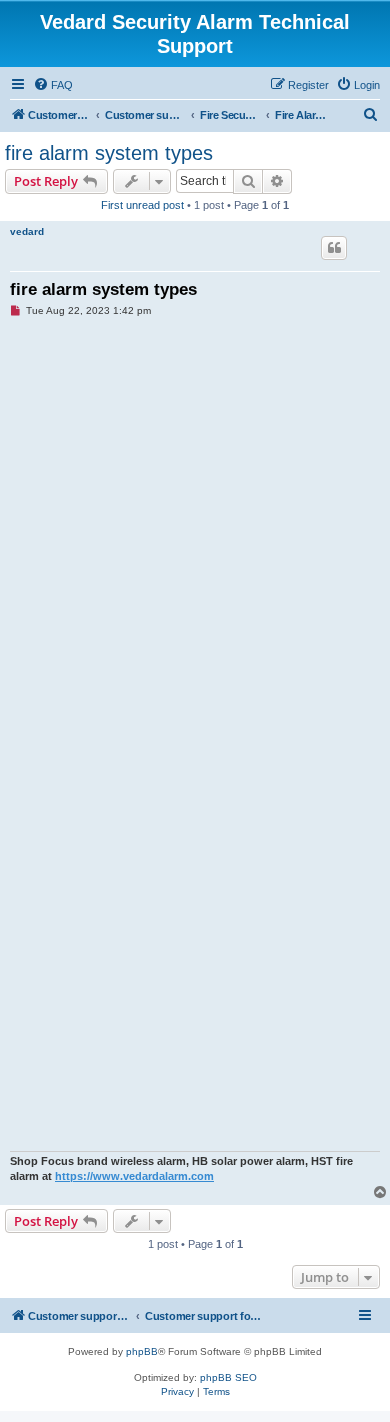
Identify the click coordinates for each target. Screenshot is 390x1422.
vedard (27, 231)
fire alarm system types (109, 153)
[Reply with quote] (334, 248)
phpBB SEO (228, 1377)
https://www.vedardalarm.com (134, 1176)
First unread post (142, 205)
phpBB (142, 1351)
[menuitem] (53, 85)
